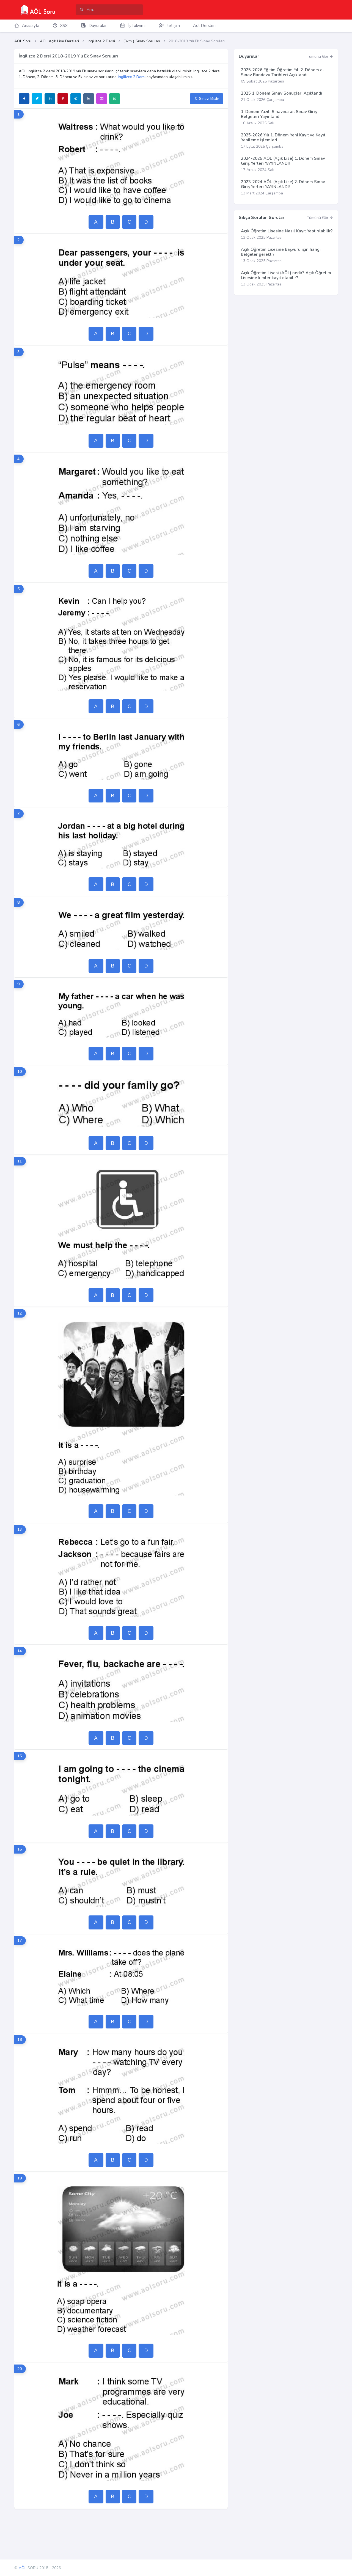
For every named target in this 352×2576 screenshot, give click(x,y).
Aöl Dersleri (204, 26)
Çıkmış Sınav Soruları (142, 41)
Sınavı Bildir (209, 99)
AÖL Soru (23, 41)
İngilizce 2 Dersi (101, 41)
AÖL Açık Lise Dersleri (59, 41)
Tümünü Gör (318, 57)
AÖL (23, 2568)
